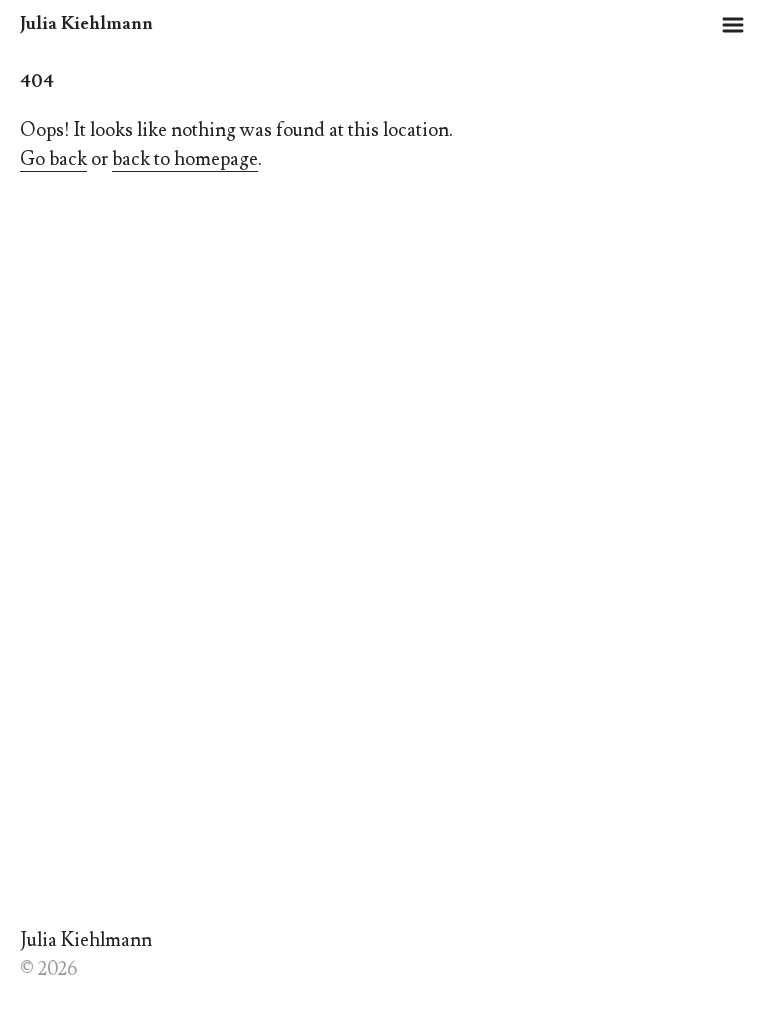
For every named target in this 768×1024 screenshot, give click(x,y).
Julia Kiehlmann (86, 23)
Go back (53, 159)
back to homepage (185, 159)
